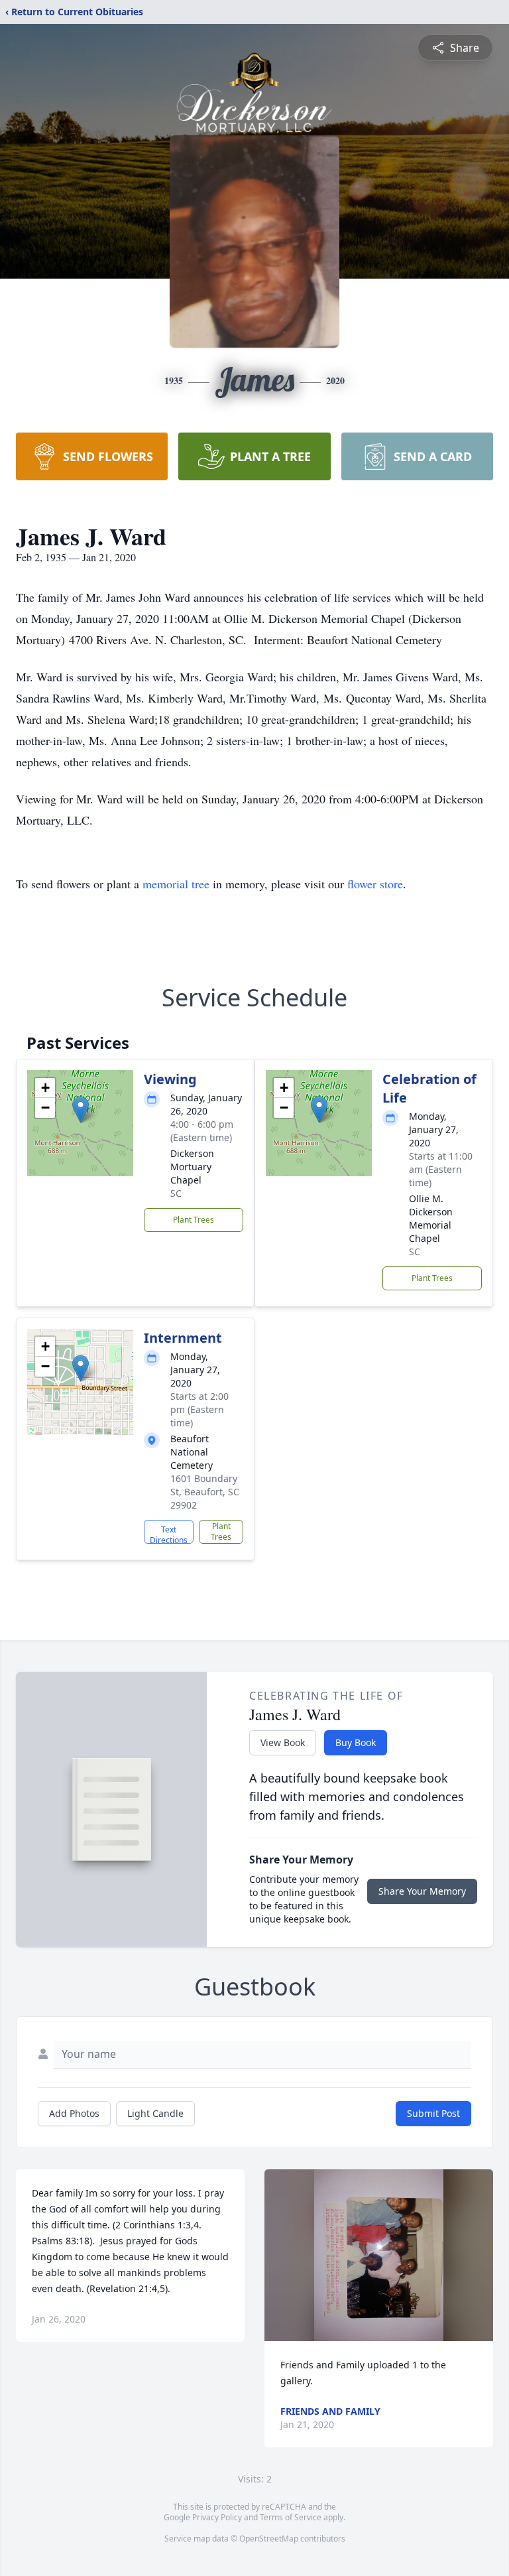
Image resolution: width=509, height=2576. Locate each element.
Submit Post (433, 2113)
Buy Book (356, 1742)
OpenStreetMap (269, 2539)
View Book (283, 1742)
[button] (81, 1110)
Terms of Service (291, 2517)
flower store (375, 884)
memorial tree (176, 884)
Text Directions (169, 1534)
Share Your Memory (422, 1891)
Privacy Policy (217, 2517)
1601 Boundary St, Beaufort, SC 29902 (205, 1492)
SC (176, 1193)
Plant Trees (194, 1220)
